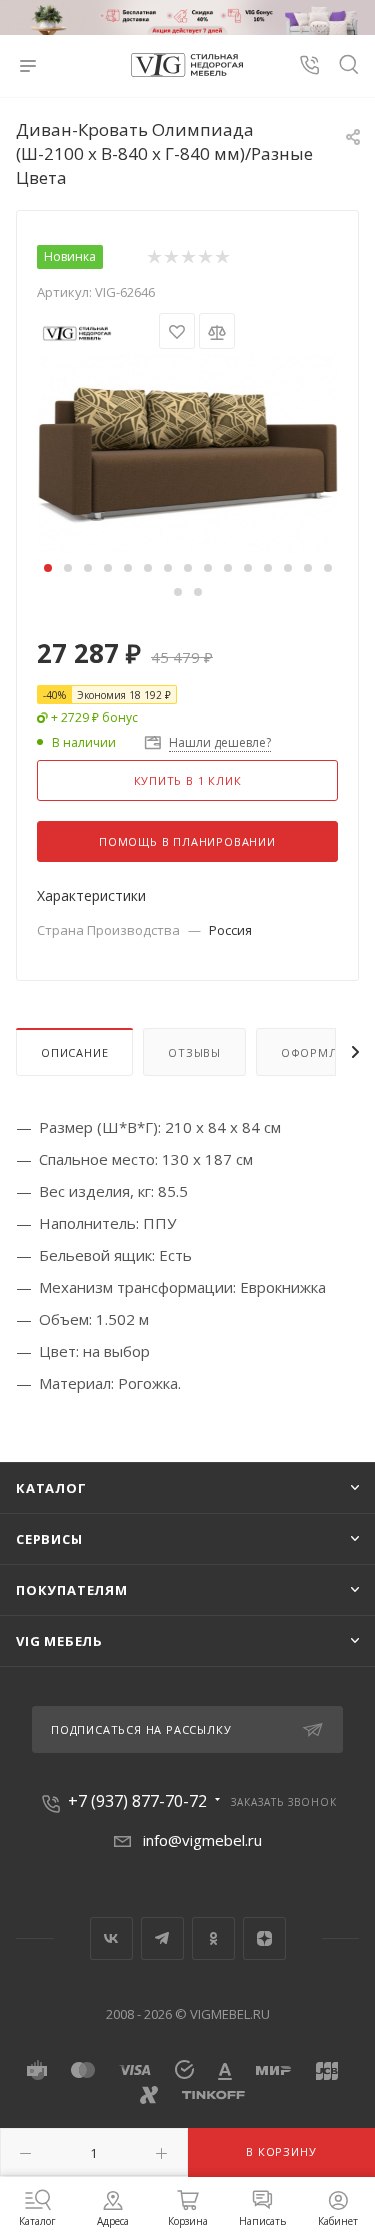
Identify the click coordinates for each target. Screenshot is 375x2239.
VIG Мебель (59, 1641)
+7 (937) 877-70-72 (137, 1801)
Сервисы (49, 1539)
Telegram (162, 1938)
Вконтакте (111, 1938)
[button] (48, 568)
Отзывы (194, 1052)
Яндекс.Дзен (264, 1938)
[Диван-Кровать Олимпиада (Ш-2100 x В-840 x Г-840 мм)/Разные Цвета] (188, 452)
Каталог (51, 1488)
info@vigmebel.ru (202, 1840)
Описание (74, 1052)
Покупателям (72, 1590)
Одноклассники (213, 1938)
